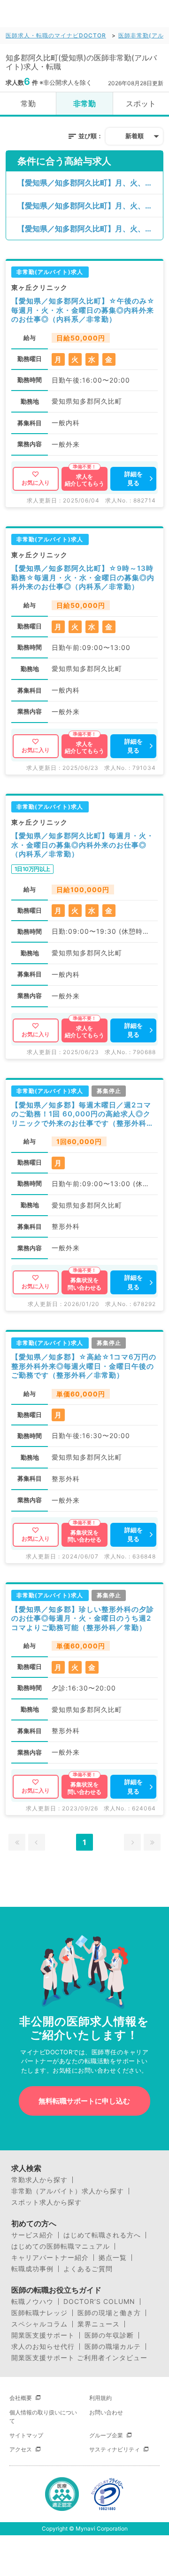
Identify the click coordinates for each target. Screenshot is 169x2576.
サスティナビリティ (115, 2449)
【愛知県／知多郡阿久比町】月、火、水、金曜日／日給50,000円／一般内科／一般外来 (90, 183)
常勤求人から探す (39, 2180)
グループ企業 (106, 2435)
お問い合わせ (106, 2412)
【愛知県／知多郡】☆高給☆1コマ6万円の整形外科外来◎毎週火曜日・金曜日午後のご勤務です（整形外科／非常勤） (84, 1366)
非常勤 (84, 103)
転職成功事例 (32, 2269)
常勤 (28, 103)
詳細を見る (134, 479)
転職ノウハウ (32, 2302)
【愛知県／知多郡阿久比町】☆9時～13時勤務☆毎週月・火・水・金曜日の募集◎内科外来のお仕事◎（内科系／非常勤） (83, 577)
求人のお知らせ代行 (43, 2347)
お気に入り (36, 483)
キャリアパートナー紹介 (50, 2258)
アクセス (21, 2449)
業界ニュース (99, 2324)
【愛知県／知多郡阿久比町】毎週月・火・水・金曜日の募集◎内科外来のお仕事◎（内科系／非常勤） (83, 845)
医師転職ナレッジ (39, 2313)
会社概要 (21, 2398)
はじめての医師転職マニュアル (61, 2246)
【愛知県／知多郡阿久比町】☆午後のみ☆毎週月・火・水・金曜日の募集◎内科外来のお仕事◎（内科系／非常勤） (83, 310)
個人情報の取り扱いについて (43, 2417)
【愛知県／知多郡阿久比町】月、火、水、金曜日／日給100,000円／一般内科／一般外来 (90, 229)
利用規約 (100, 2398)
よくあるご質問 (88, 2269)
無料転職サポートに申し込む (84, 2101)
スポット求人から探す (46, 2202)
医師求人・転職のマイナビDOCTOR (56, 35)
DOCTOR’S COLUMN (99, 2302)
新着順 (134, 136)
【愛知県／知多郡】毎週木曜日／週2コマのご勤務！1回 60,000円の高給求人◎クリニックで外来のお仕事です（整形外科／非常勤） (83, 1114)
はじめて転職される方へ (102, 2235)
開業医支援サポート (43, 2335)
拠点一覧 (113, 2258)
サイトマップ (26, 2435)
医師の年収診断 (109, 2335)
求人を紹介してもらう (84, 480)
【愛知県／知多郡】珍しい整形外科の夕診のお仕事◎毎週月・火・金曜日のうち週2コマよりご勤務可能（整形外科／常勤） (83, 1618)
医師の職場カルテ (113, 2347)
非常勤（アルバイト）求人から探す (68, 2191)
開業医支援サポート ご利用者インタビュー (79, 2358)
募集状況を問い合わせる (84, 1284)
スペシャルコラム (39, 2324)
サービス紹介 (32, 2235)
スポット (141, 103)
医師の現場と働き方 (109, 2313)
